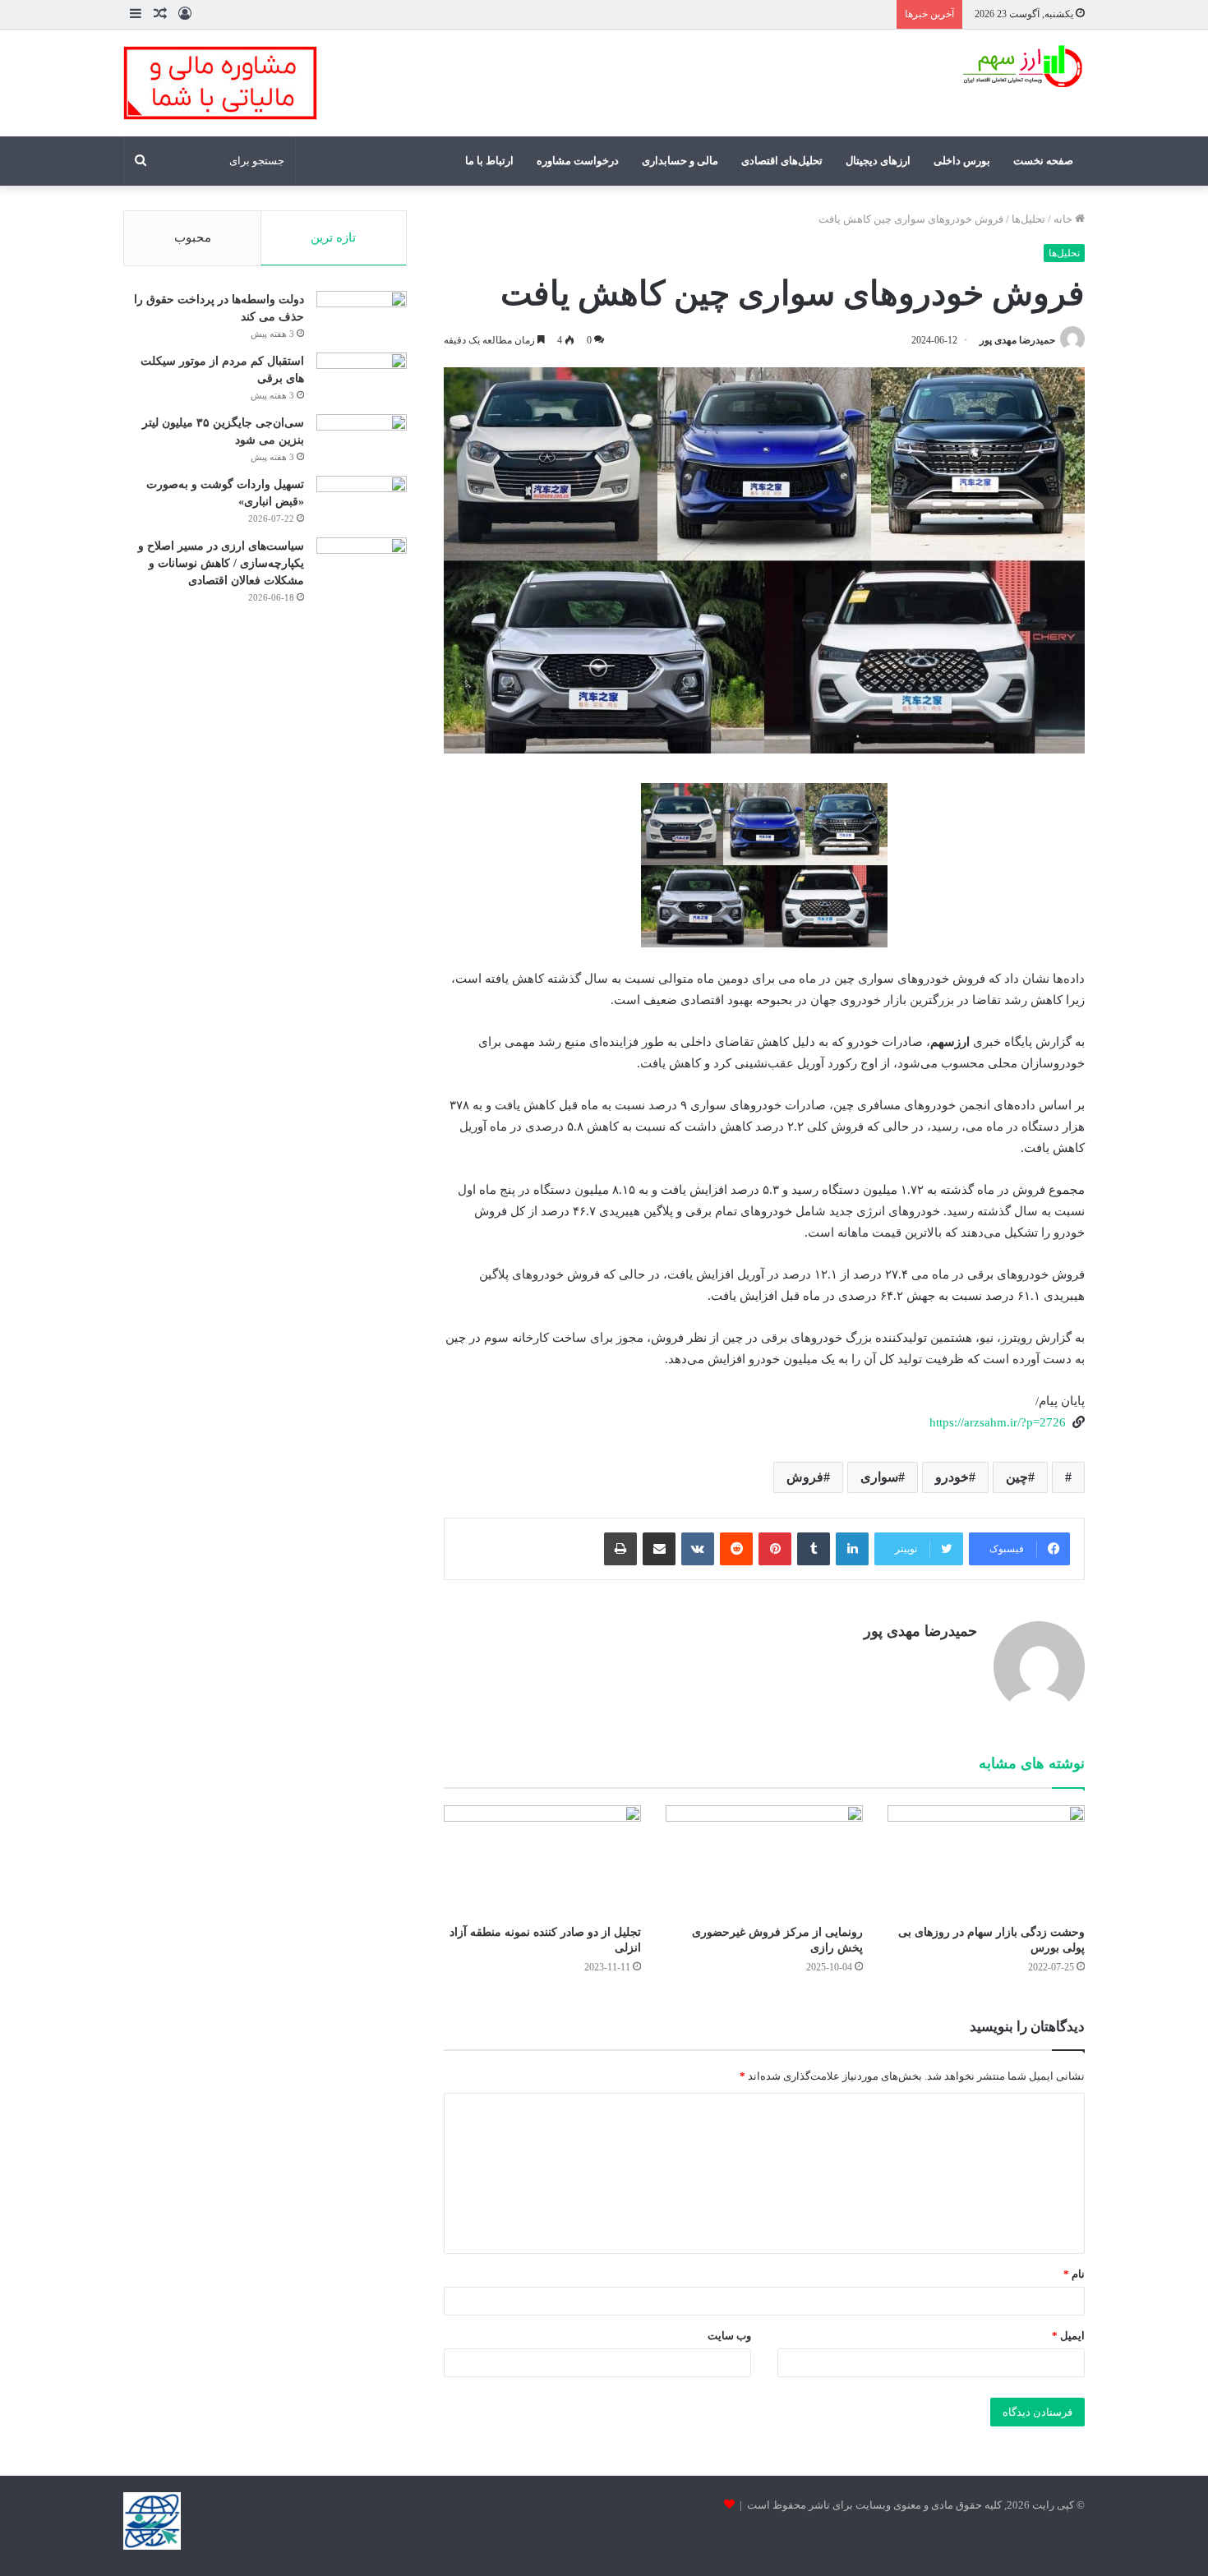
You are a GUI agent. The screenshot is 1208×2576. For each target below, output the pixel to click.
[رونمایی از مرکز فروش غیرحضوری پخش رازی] (764, 1861)
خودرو (952, 1477)
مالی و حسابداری (680, 161)
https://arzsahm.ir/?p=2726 (998, 1422)
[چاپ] (620, 1549)
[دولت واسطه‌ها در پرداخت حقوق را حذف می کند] (362, 309)
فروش (805, 1477)
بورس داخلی (962, 161)
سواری (879, 1477)
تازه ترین (333, 237)
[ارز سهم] (1021, 67)
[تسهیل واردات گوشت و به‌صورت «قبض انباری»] (362, 493)
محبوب (193, 237)
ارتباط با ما (489, 161)
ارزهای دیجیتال (878, 161)
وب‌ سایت (729, 2336)
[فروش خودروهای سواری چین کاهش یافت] (1068, 1477)
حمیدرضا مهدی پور (1017, 340)
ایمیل (1068, 2336)
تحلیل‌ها (1028, 219)
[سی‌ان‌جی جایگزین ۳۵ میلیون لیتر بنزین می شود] (362, 438)
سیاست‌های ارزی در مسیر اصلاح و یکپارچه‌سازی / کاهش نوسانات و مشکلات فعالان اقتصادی (221, 563)
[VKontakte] (698, 1549)
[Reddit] (736, 1549)
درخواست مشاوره (578, 161)
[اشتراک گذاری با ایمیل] (659, 1549)
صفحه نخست (1043, 161)
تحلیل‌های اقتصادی (782, 161)
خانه (1064, 219)
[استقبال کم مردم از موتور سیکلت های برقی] (362, 370)
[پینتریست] (775, 1549)
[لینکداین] (852, 1549)
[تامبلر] (814, 1549)
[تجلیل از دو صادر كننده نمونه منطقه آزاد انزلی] (542, 1861)
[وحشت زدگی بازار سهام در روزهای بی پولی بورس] (986, 1861)
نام (1074, 2274)
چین (1017, 1477)
